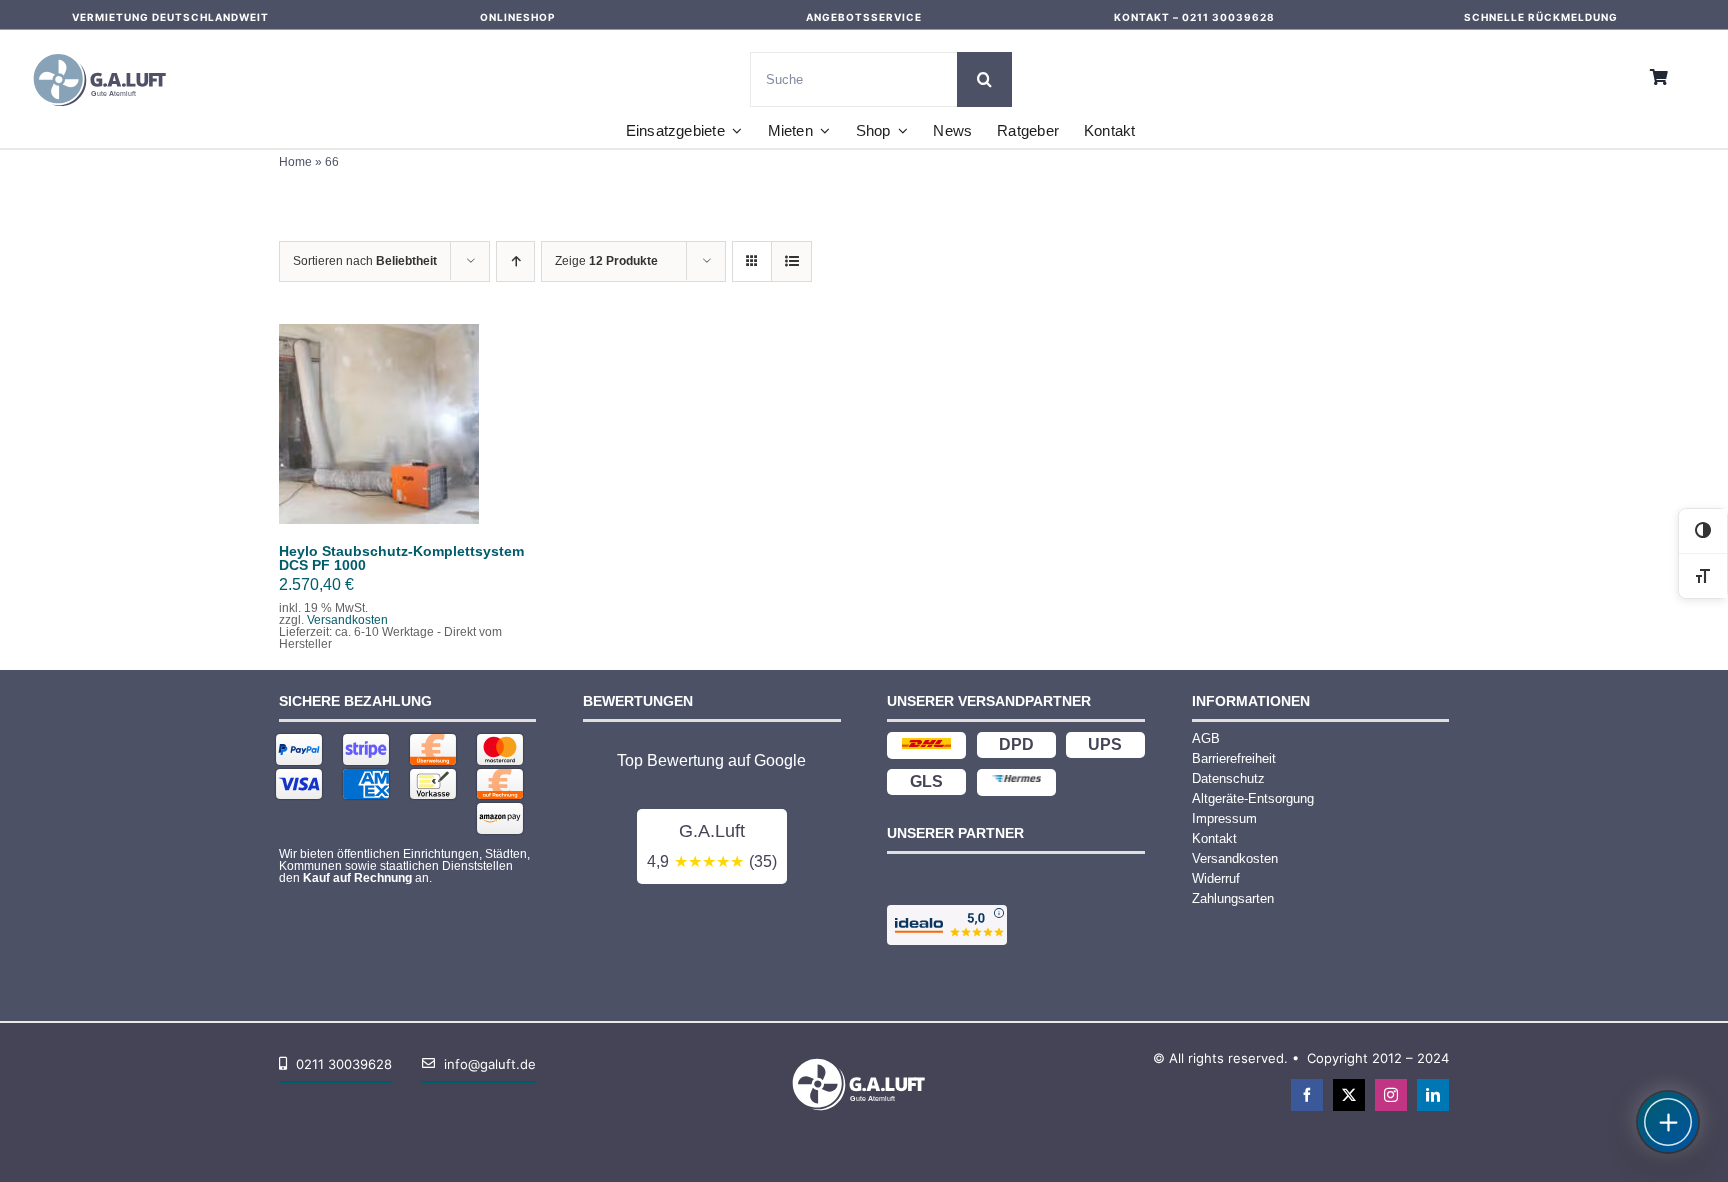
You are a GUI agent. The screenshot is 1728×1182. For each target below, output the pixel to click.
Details (393, 437)
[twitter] (1349, 1095)
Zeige (606, 261)
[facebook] (1307, 1095)
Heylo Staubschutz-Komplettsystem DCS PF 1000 (401, 558)
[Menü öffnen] (1668, 1122)
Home (295, 162)
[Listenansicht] (791, 261)
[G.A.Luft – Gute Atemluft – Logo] (105, 49)
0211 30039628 (1228, 17)
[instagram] (1391, 1095)
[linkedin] (1433, 1095)
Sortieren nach (365, 261)
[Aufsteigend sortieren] (515, 261)
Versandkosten (347, 620)
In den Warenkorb (379, 418)
